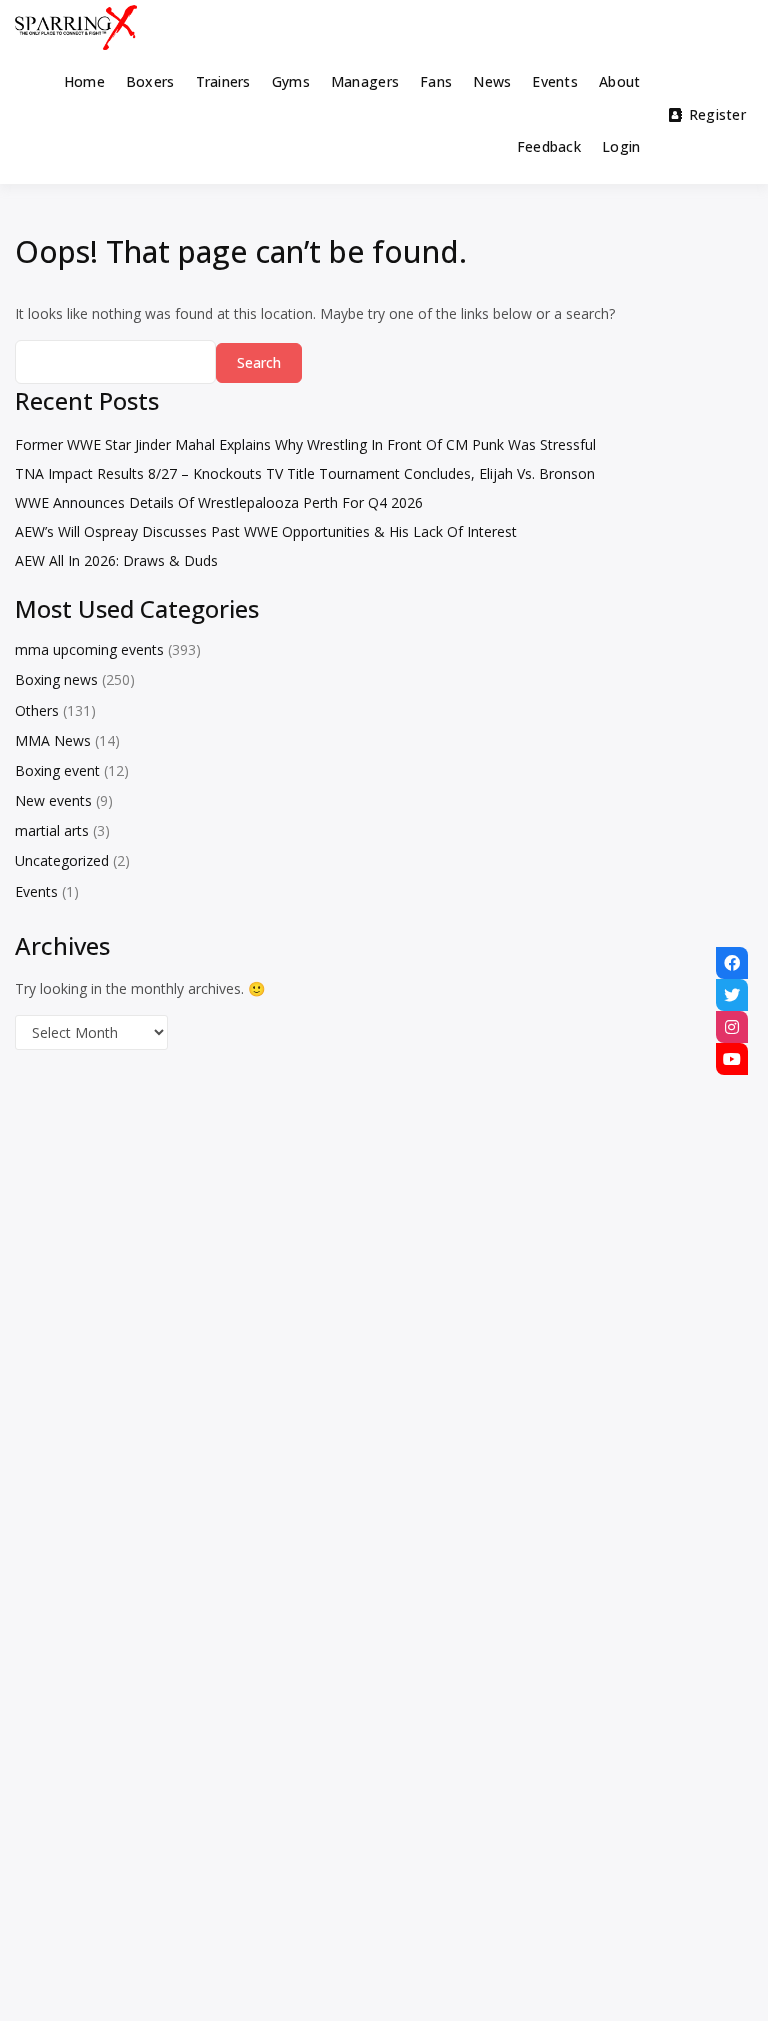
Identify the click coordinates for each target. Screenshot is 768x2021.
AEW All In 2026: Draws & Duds (116, 560)
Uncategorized (62, 860)
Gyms (291, 81)
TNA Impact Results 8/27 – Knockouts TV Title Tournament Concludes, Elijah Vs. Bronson (305, 473)
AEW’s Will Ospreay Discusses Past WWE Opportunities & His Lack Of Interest (266, 531)
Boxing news (56, 679)
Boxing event (57, 770)
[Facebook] (732, 963)
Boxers (150, 81)
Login (621, 146)
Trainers (223, 81)
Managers (365, 81)
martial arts (52, 830)
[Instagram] (732, 1027)
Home (84, 81)
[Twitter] (732, 995)
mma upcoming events (89, 649)
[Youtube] (732, 1059)
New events (53, 800)
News (492, 81)
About (619, 81)
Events (555, 81)
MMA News (53, 740)
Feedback (549, 146)
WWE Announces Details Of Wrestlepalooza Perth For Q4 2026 (219, 502)
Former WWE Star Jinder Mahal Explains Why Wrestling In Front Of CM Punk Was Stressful (305, 444)
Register (717, 114)
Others (37, 710)
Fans (436, 81)
